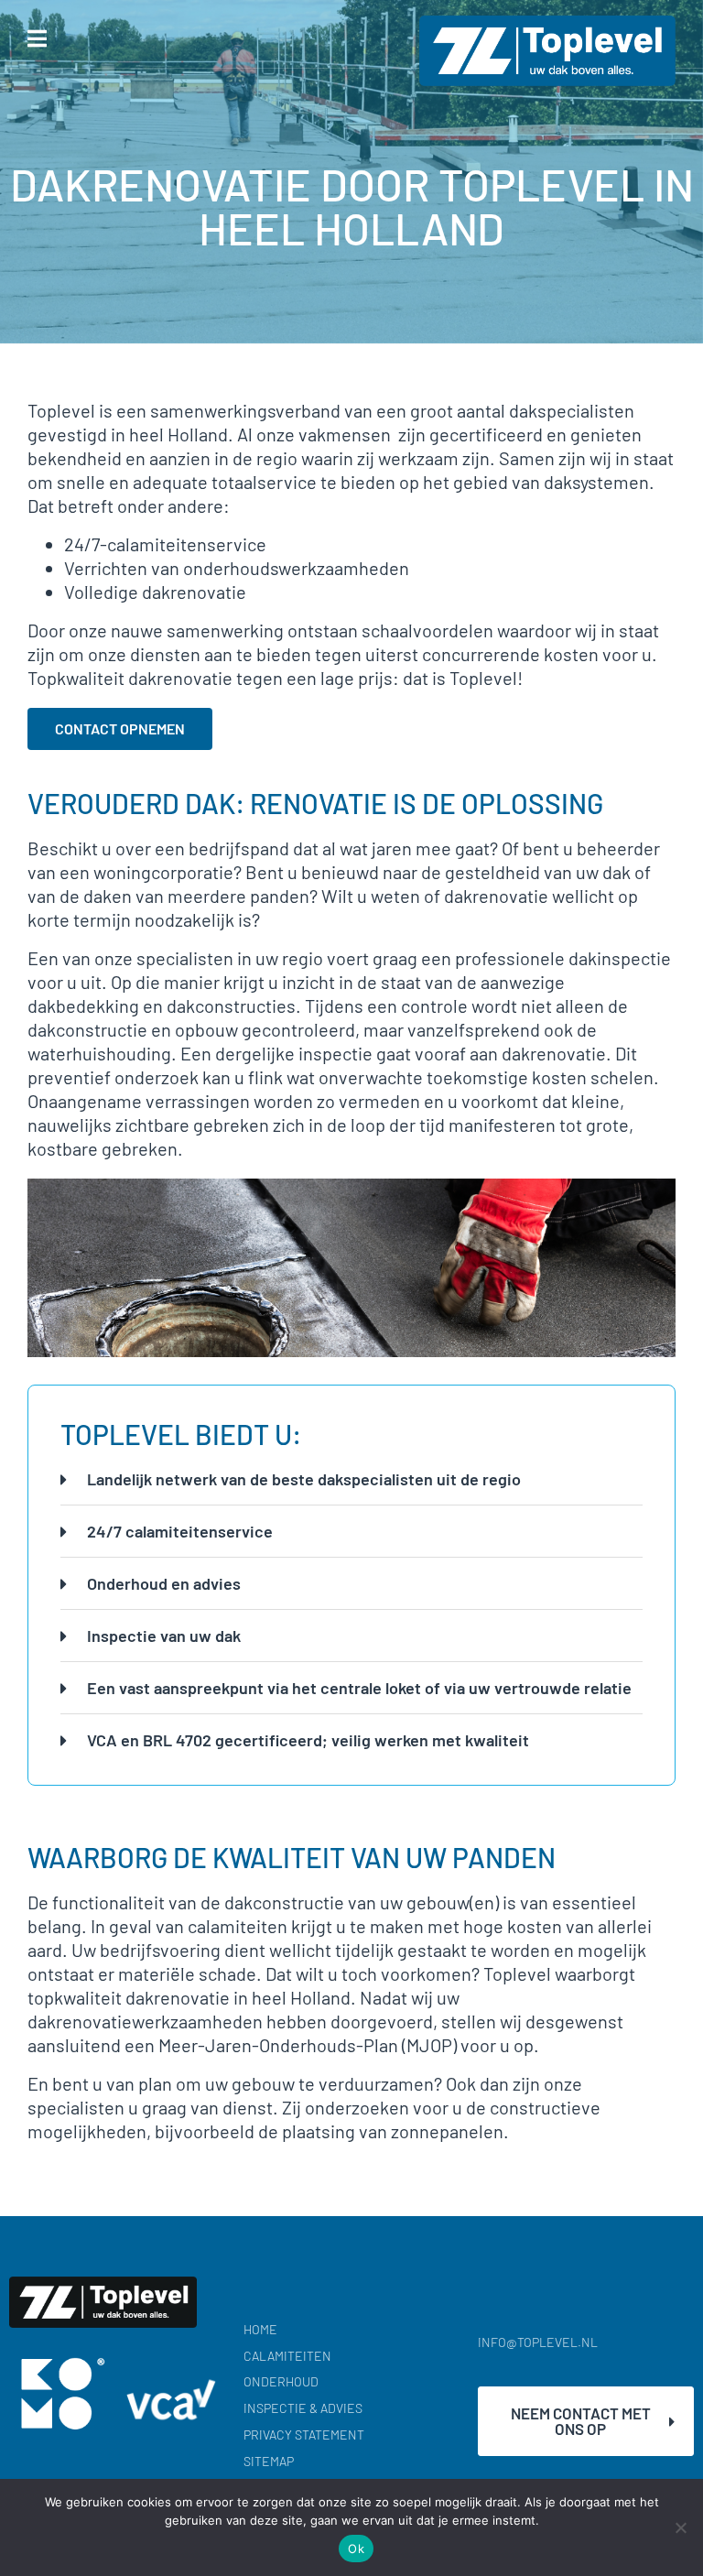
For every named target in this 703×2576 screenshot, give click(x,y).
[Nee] (680, 2527)
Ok (356, 2549)
